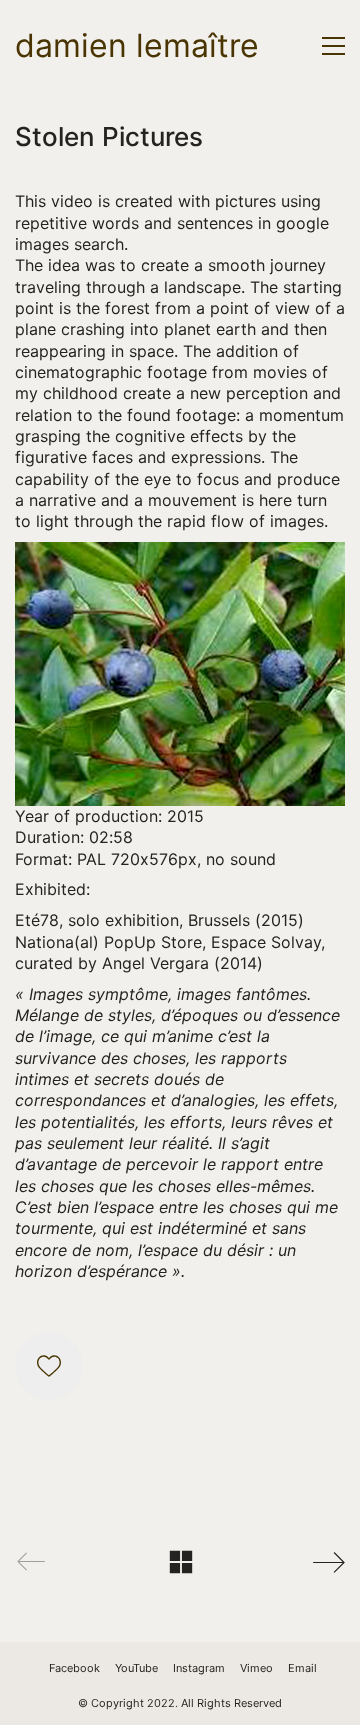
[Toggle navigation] (333, 46)
